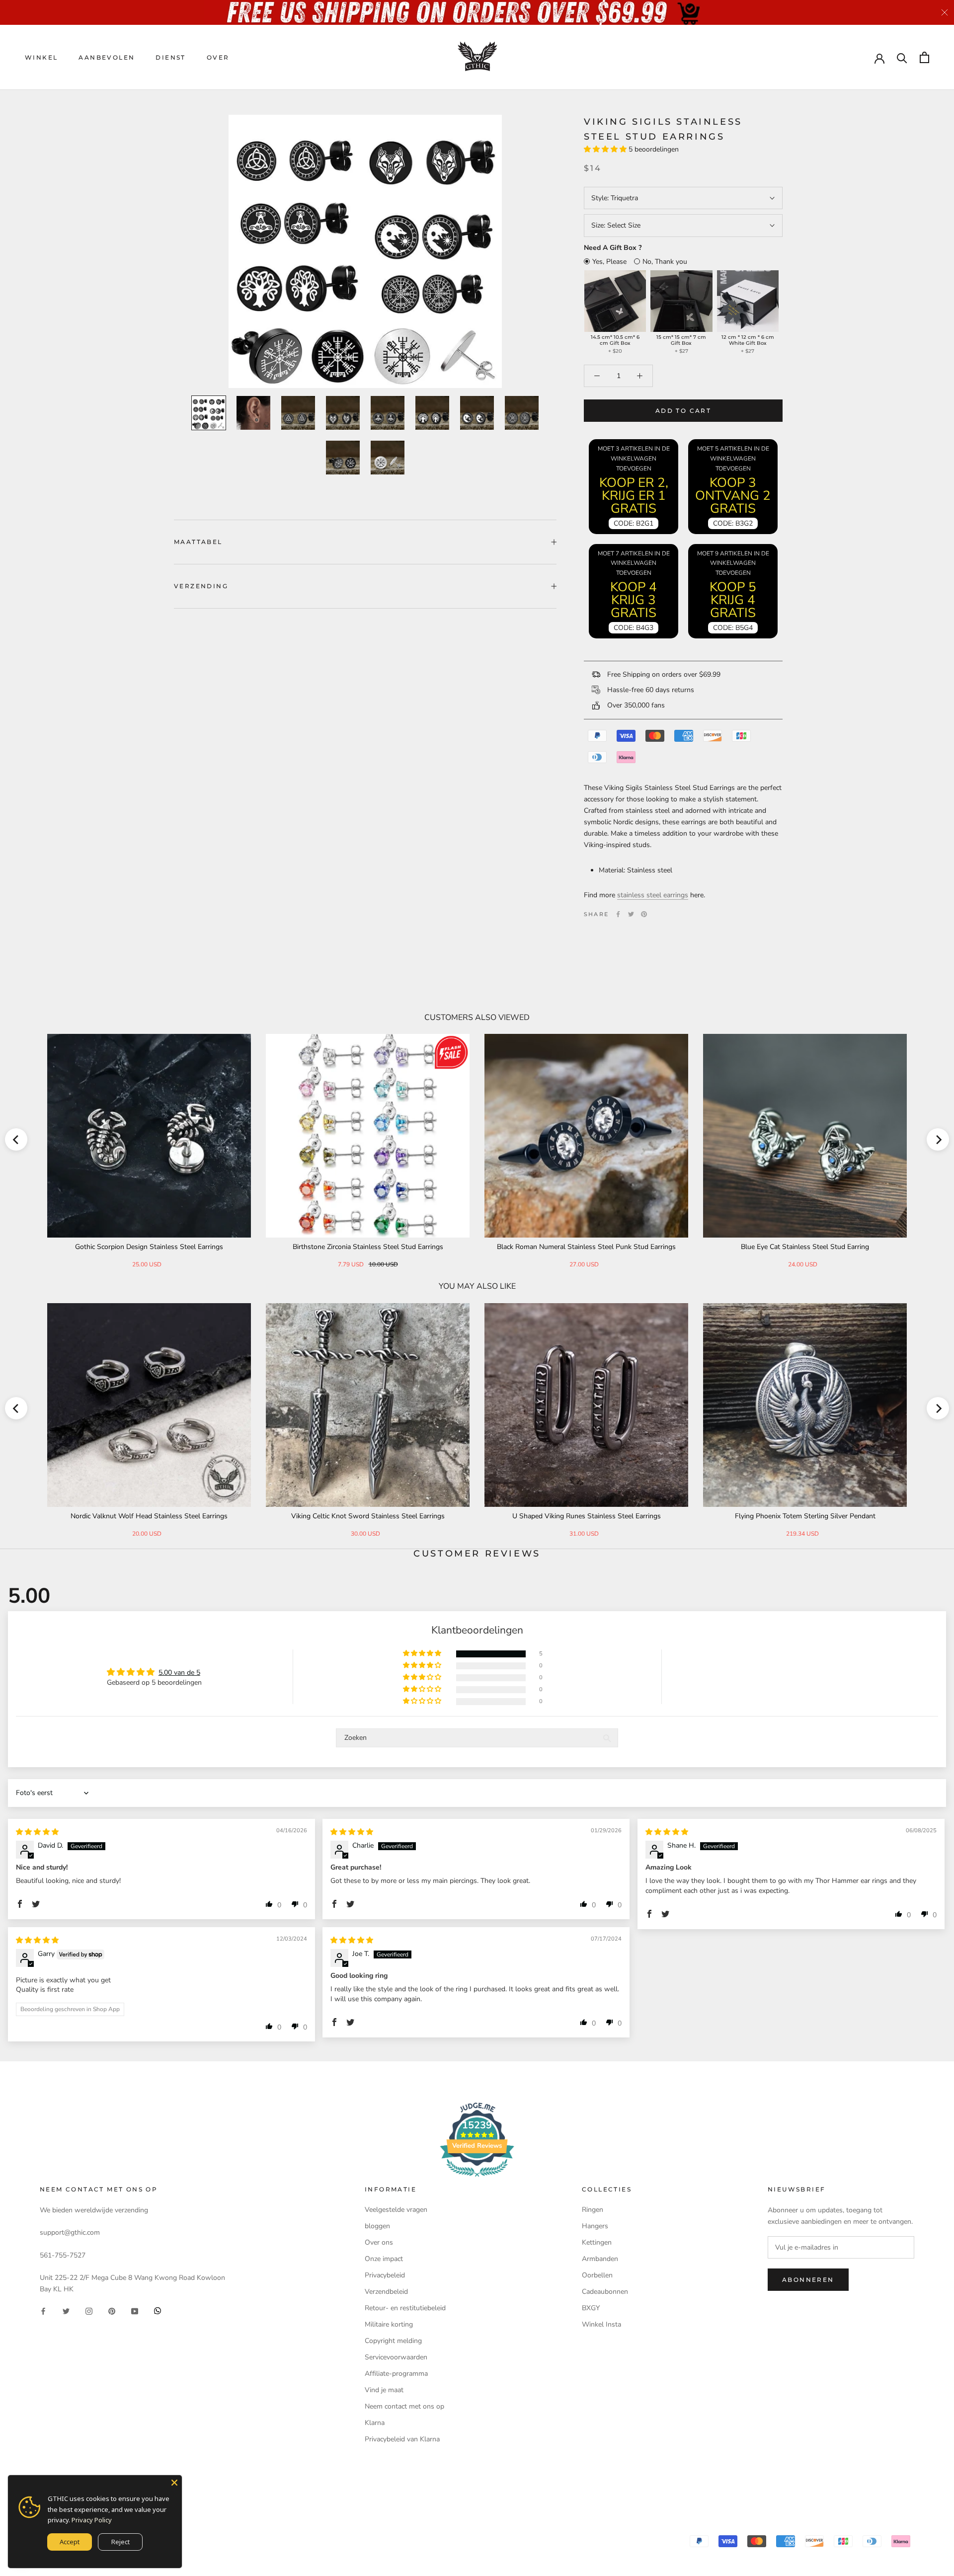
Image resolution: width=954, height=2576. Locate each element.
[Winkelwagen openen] (924, 57)
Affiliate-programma (396, 2374)
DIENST (170, 57)
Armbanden (600, 2259)
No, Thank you (665, 262)
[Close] (174, 2483)
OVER (218, 57)
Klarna (375, 2423)
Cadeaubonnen (605, 2292)
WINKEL (41, 57)
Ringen (593, 2210)
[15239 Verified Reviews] (477, 2179)
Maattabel (198, 542)
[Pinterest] (644, 914)
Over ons (379, 2242)
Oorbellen (597, 2275)
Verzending (201, 586)
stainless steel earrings (653, 895)
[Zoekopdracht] (902, 57)
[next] (938, 1139)
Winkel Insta (601, 2324)
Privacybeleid (385, 2275)
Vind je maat (384, 2390)
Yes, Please (609, 262)
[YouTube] (135, 2310)
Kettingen (597, 2242)
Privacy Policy (92, 2520)
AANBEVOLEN (107, 57)
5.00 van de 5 (179, 1673)
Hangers (595, 2226)
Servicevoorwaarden (396, 2357)
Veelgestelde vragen (396, 2210)
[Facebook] (618, 914)
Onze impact (384, 2259)
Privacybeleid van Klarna (402, 2439)
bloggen (377, 2226)
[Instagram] (89, 2310)
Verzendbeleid (386, 2292)
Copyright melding (393, 2341)
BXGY (591, 2308)
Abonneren (808, 2280)
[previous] (16, 1139)
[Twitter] (631, 914)
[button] (606, 149)
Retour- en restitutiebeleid (405, 2308)
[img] (37, 1832)
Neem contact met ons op (404, 2406)
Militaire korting (389, 2324)
